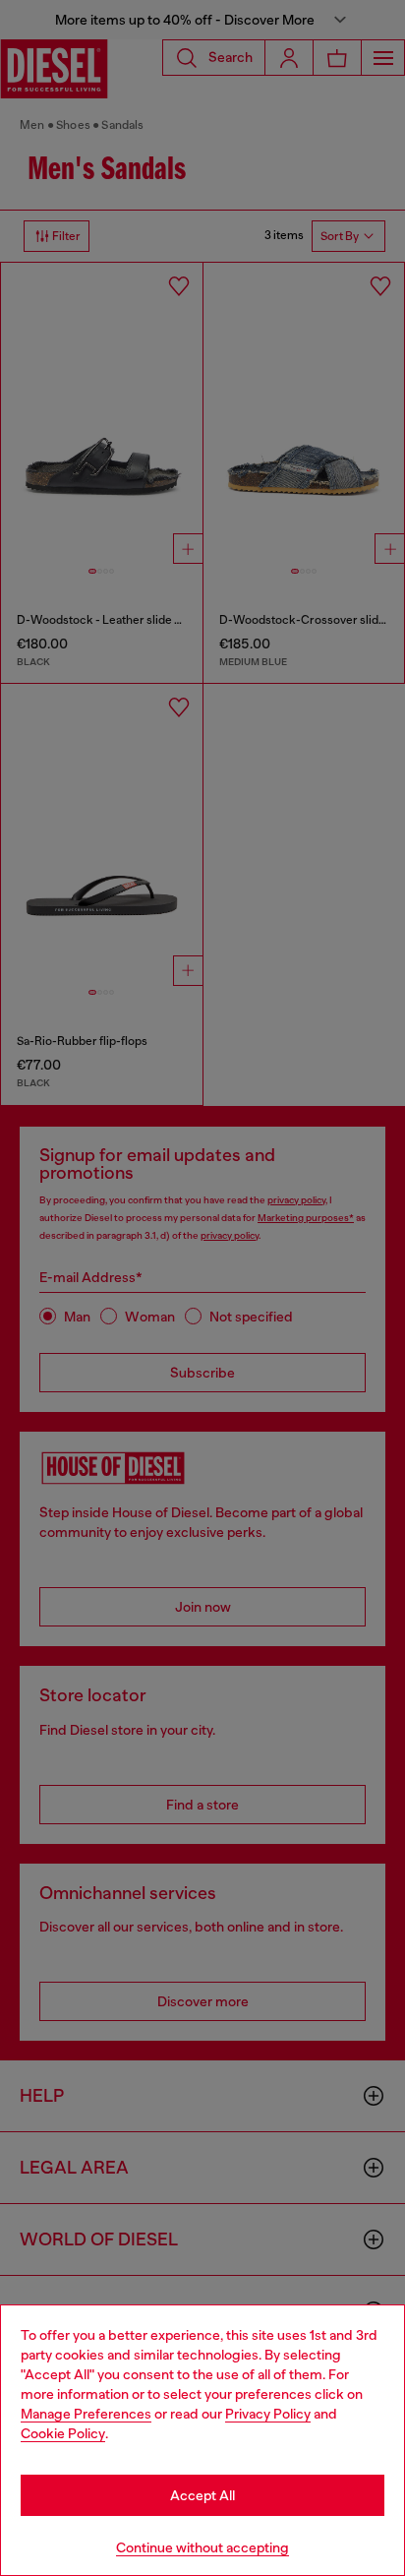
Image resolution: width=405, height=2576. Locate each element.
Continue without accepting (202, 2547)
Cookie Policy (63, 2433)
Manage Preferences (86, 2414)
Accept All (202, 2495)
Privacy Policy (268, 2414)
